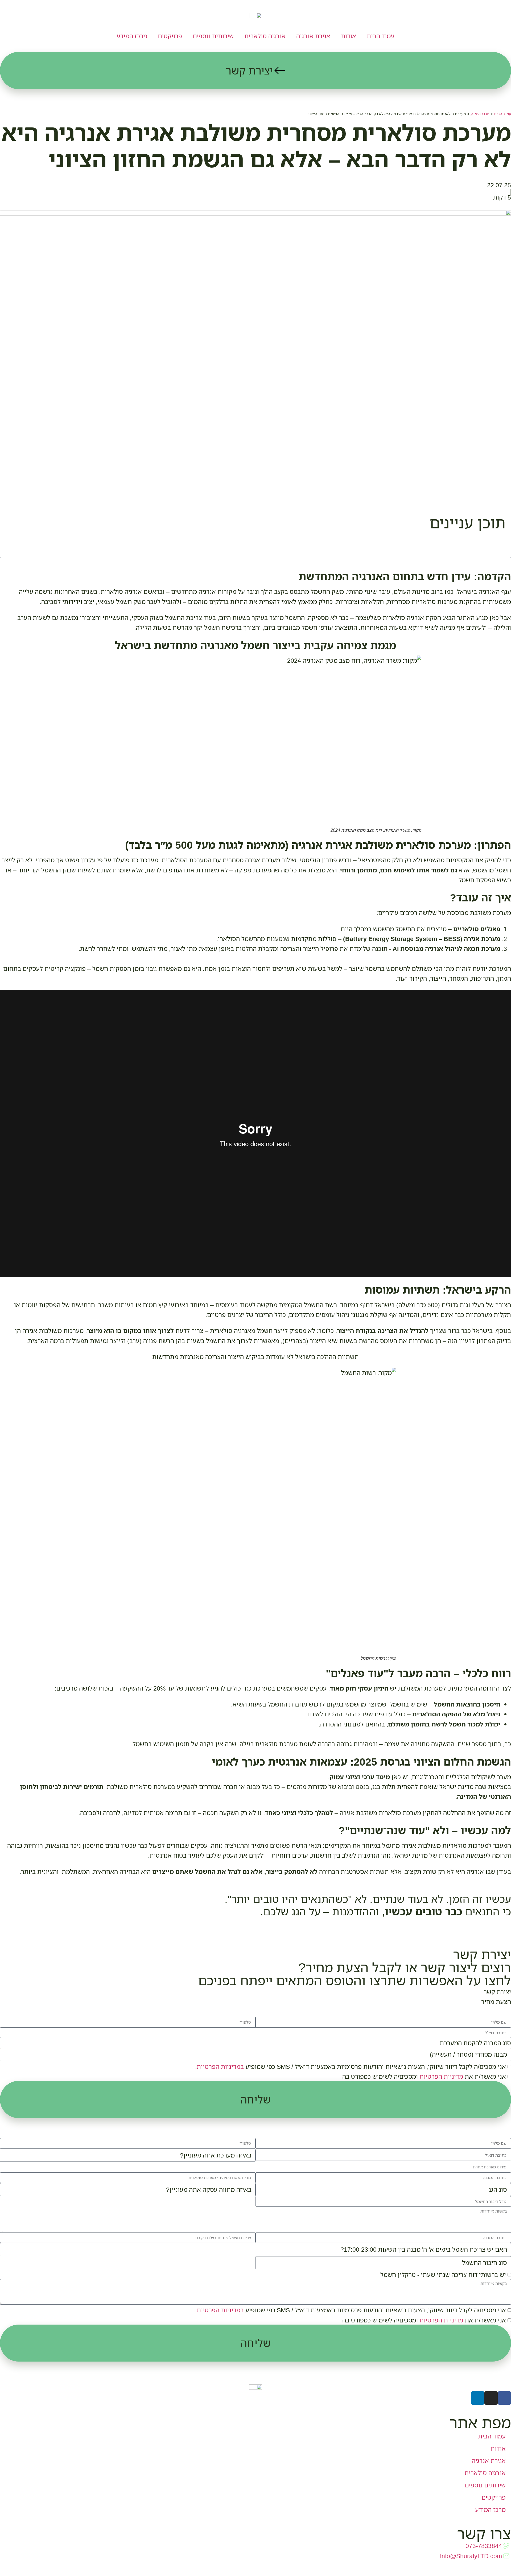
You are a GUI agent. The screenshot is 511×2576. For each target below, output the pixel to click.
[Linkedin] (478, 2398)
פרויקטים (170, 36)
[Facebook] (504, 2398)
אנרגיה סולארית (265, 36)
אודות (349, 36)
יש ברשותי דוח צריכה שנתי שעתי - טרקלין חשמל (443, 2275)
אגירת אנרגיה (313, 36)
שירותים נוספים (213, 36)
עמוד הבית (381, 36)
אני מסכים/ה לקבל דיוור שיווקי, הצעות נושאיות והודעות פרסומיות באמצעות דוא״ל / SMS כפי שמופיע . (351, 2066)
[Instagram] (491, 2398)
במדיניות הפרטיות (220, 2066)
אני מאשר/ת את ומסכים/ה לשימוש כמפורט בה (424, 2076)
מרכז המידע (132, 36)
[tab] (256, 1992)
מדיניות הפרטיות (441, 2076)
